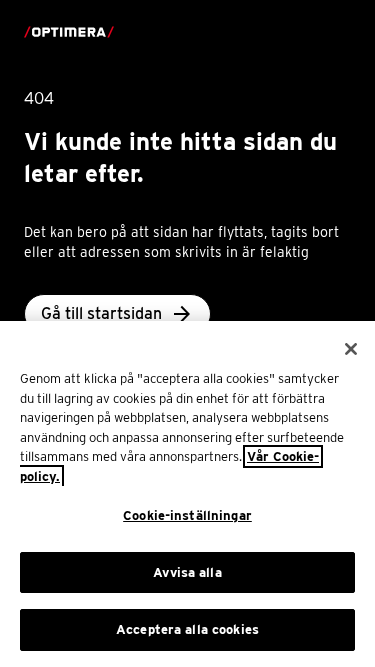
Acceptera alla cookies (187, 629)
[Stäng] (351, 349)
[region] (187, 494)
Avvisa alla (187, 572)
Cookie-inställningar (187, 515)
